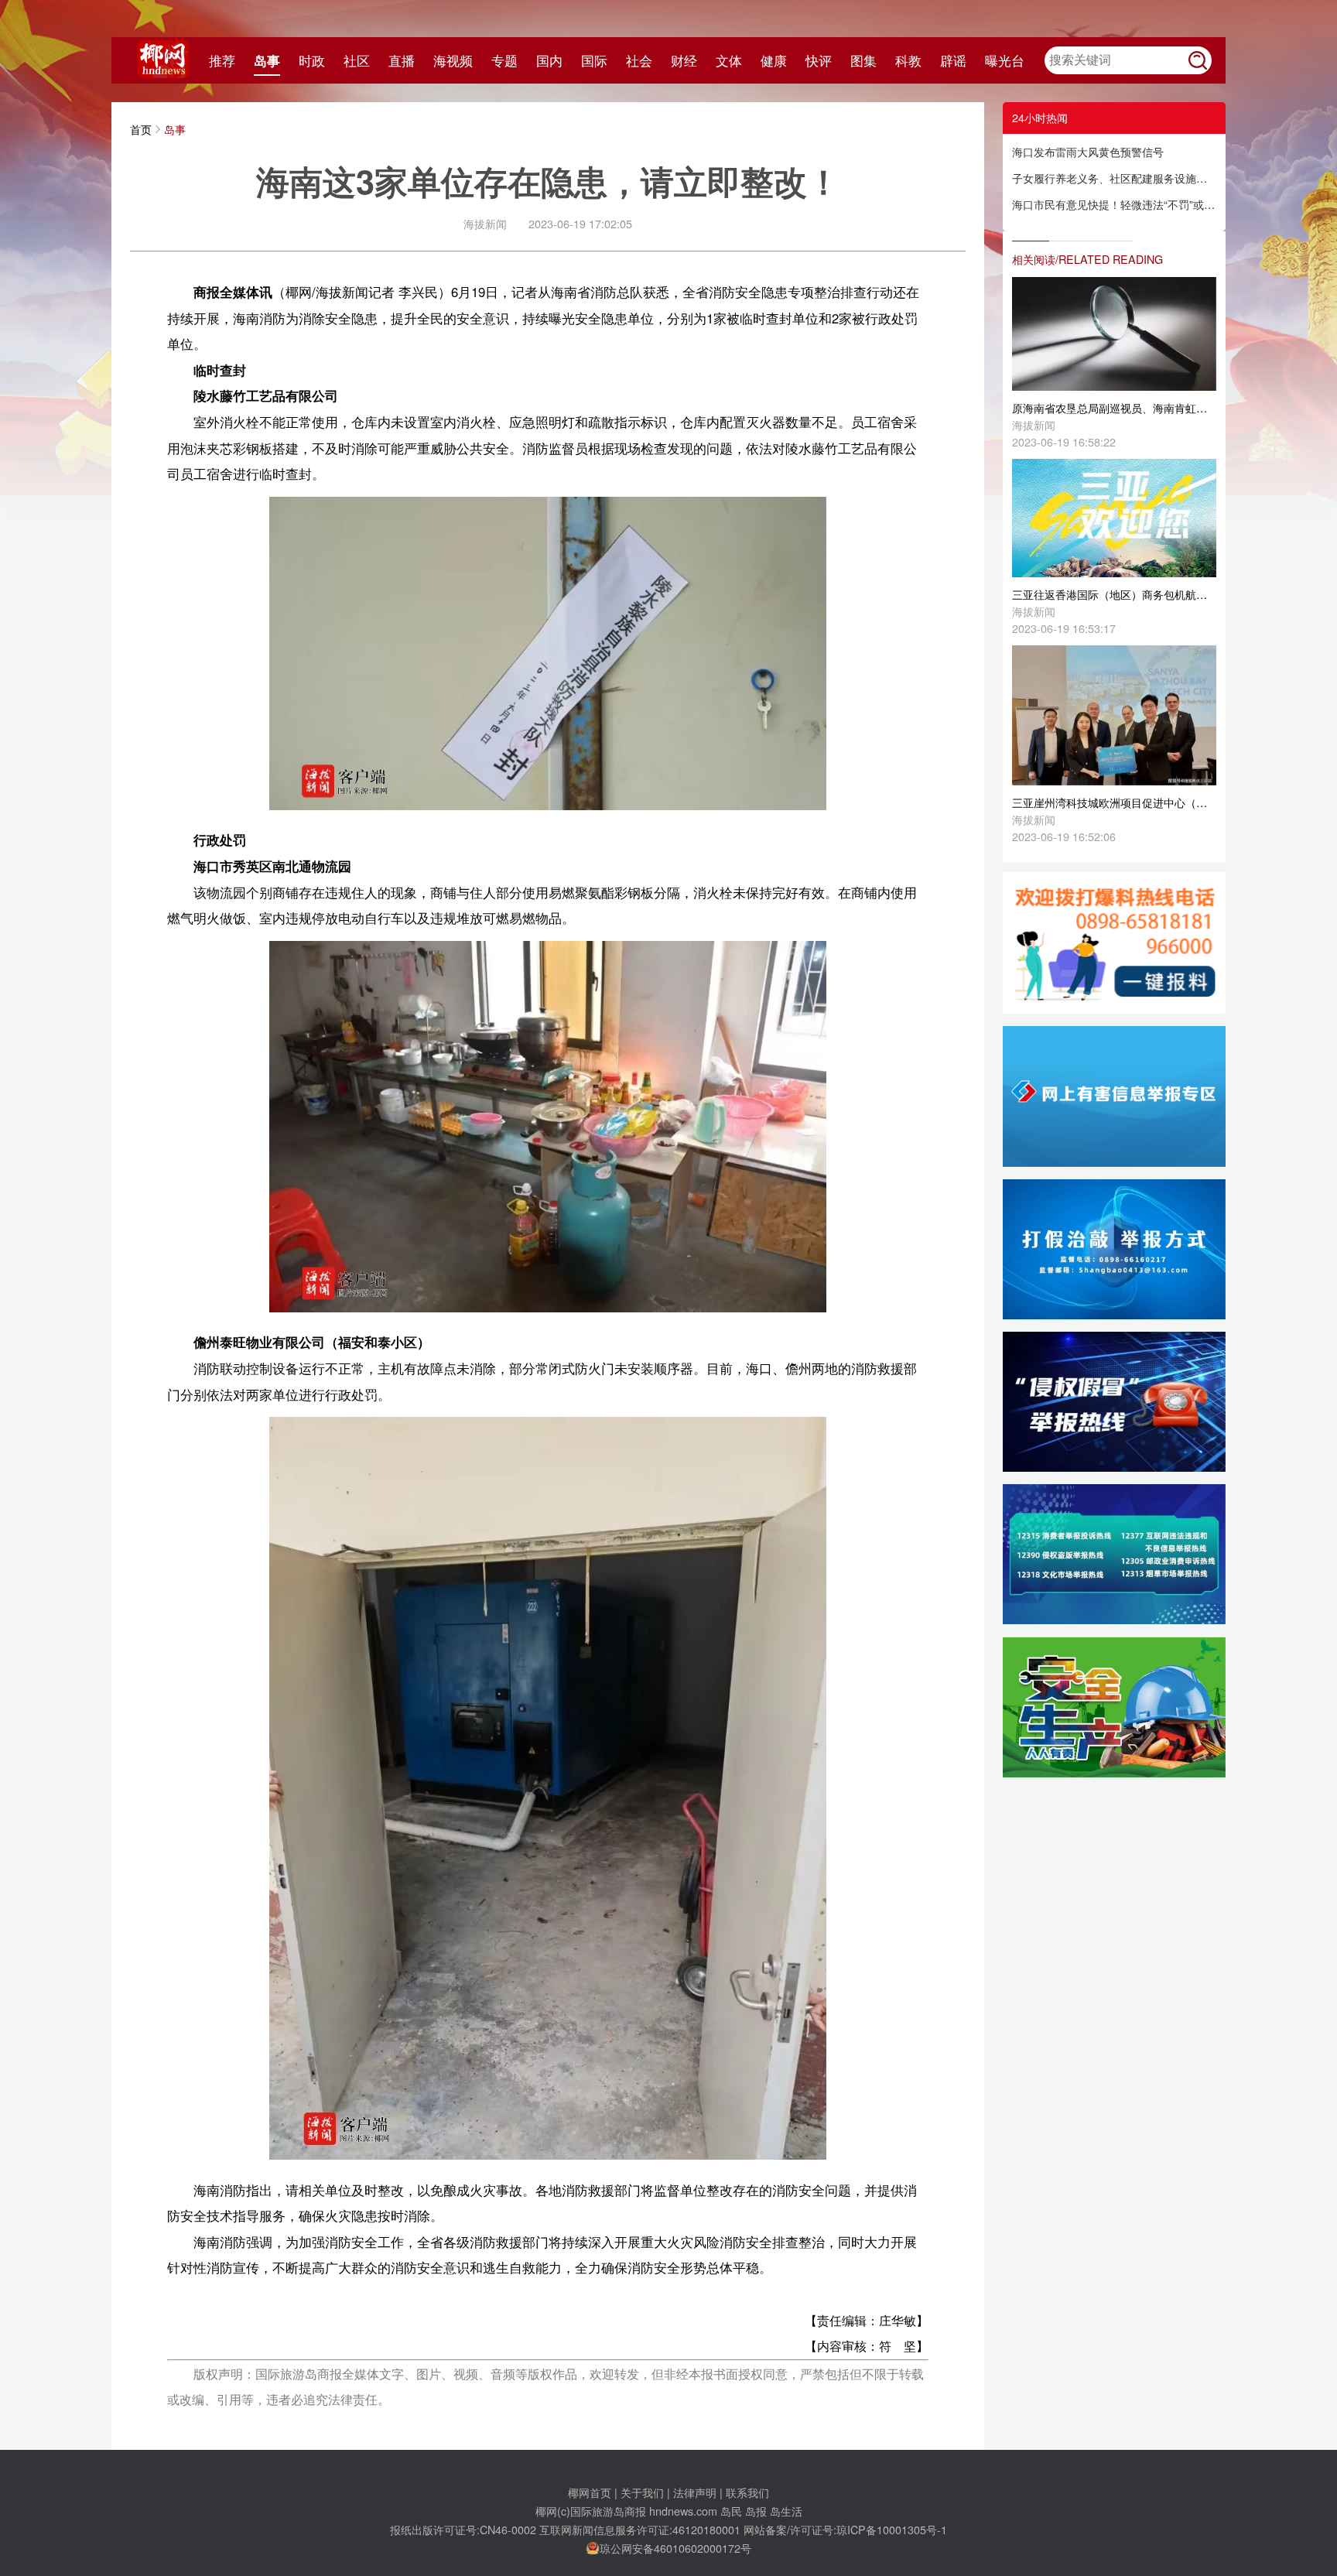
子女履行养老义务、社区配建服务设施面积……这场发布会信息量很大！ (1114, 178)
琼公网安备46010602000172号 (675, 2548)
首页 (141, 129)
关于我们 (642, 2492)
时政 (312, 60)
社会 (639, 60)
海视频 (453, 60)
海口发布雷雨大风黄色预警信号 (1088, 151)
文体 (729, 60)
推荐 (222, 60)
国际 (594, 60)
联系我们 (747, 2492)
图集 (863, 60)
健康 (774, 60)
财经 (684, 60)
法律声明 (695, 2492)
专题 (504, 60)
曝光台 (1005, 60)
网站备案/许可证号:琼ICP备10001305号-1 (845, 2529)
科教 (908, 60)
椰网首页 (590, 2492)
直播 (402, 60)
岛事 (267, 60)
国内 (549, 60)
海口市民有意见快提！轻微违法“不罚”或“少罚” (1114, 204)
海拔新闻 (485, 223)
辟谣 (953, 60)
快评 (819, 60)
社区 (357, 60)
